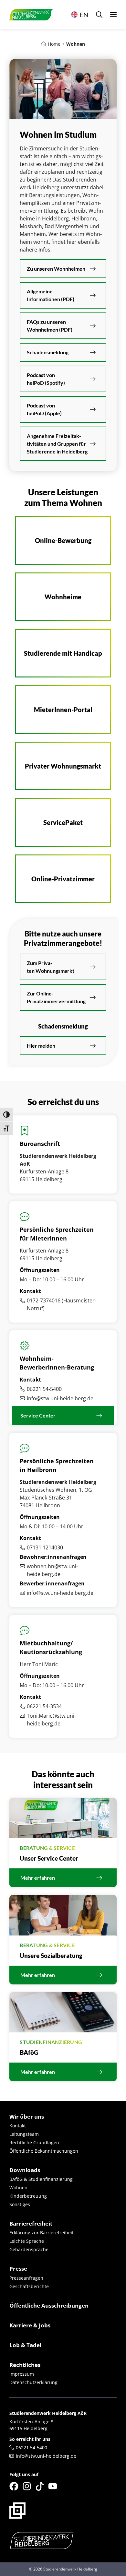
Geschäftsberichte (29, 2286)
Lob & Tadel (25, 2345)
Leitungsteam (24, 2134)
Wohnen (18, 2188)
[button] (99, 15)
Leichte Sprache (27, 2241)
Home (54, 44)
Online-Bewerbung (63, 540)
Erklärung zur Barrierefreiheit (42, 2233)
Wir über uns (27, 2117)
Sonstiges (20, 2204)
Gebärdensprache (29, 2249)
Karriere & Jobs (30, 2325)
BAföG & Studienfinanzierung (41, 2179)
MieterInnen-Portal (63, 710)
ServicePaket (63, 822)
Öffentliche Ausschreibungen (49, 2305)
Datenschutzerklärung (33, 2382)
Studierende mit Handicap (63, 653)
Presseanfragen (26, 2278)
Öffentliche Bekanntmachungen (44, 2151)
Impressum (22, 2374)
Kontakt (18, 2126)
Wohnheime (63, 597)
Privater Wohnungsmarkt (63, 766)
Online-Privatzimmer (63, 879)
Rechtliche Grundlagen (34, 2142)
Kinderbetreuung (28, 2196)
